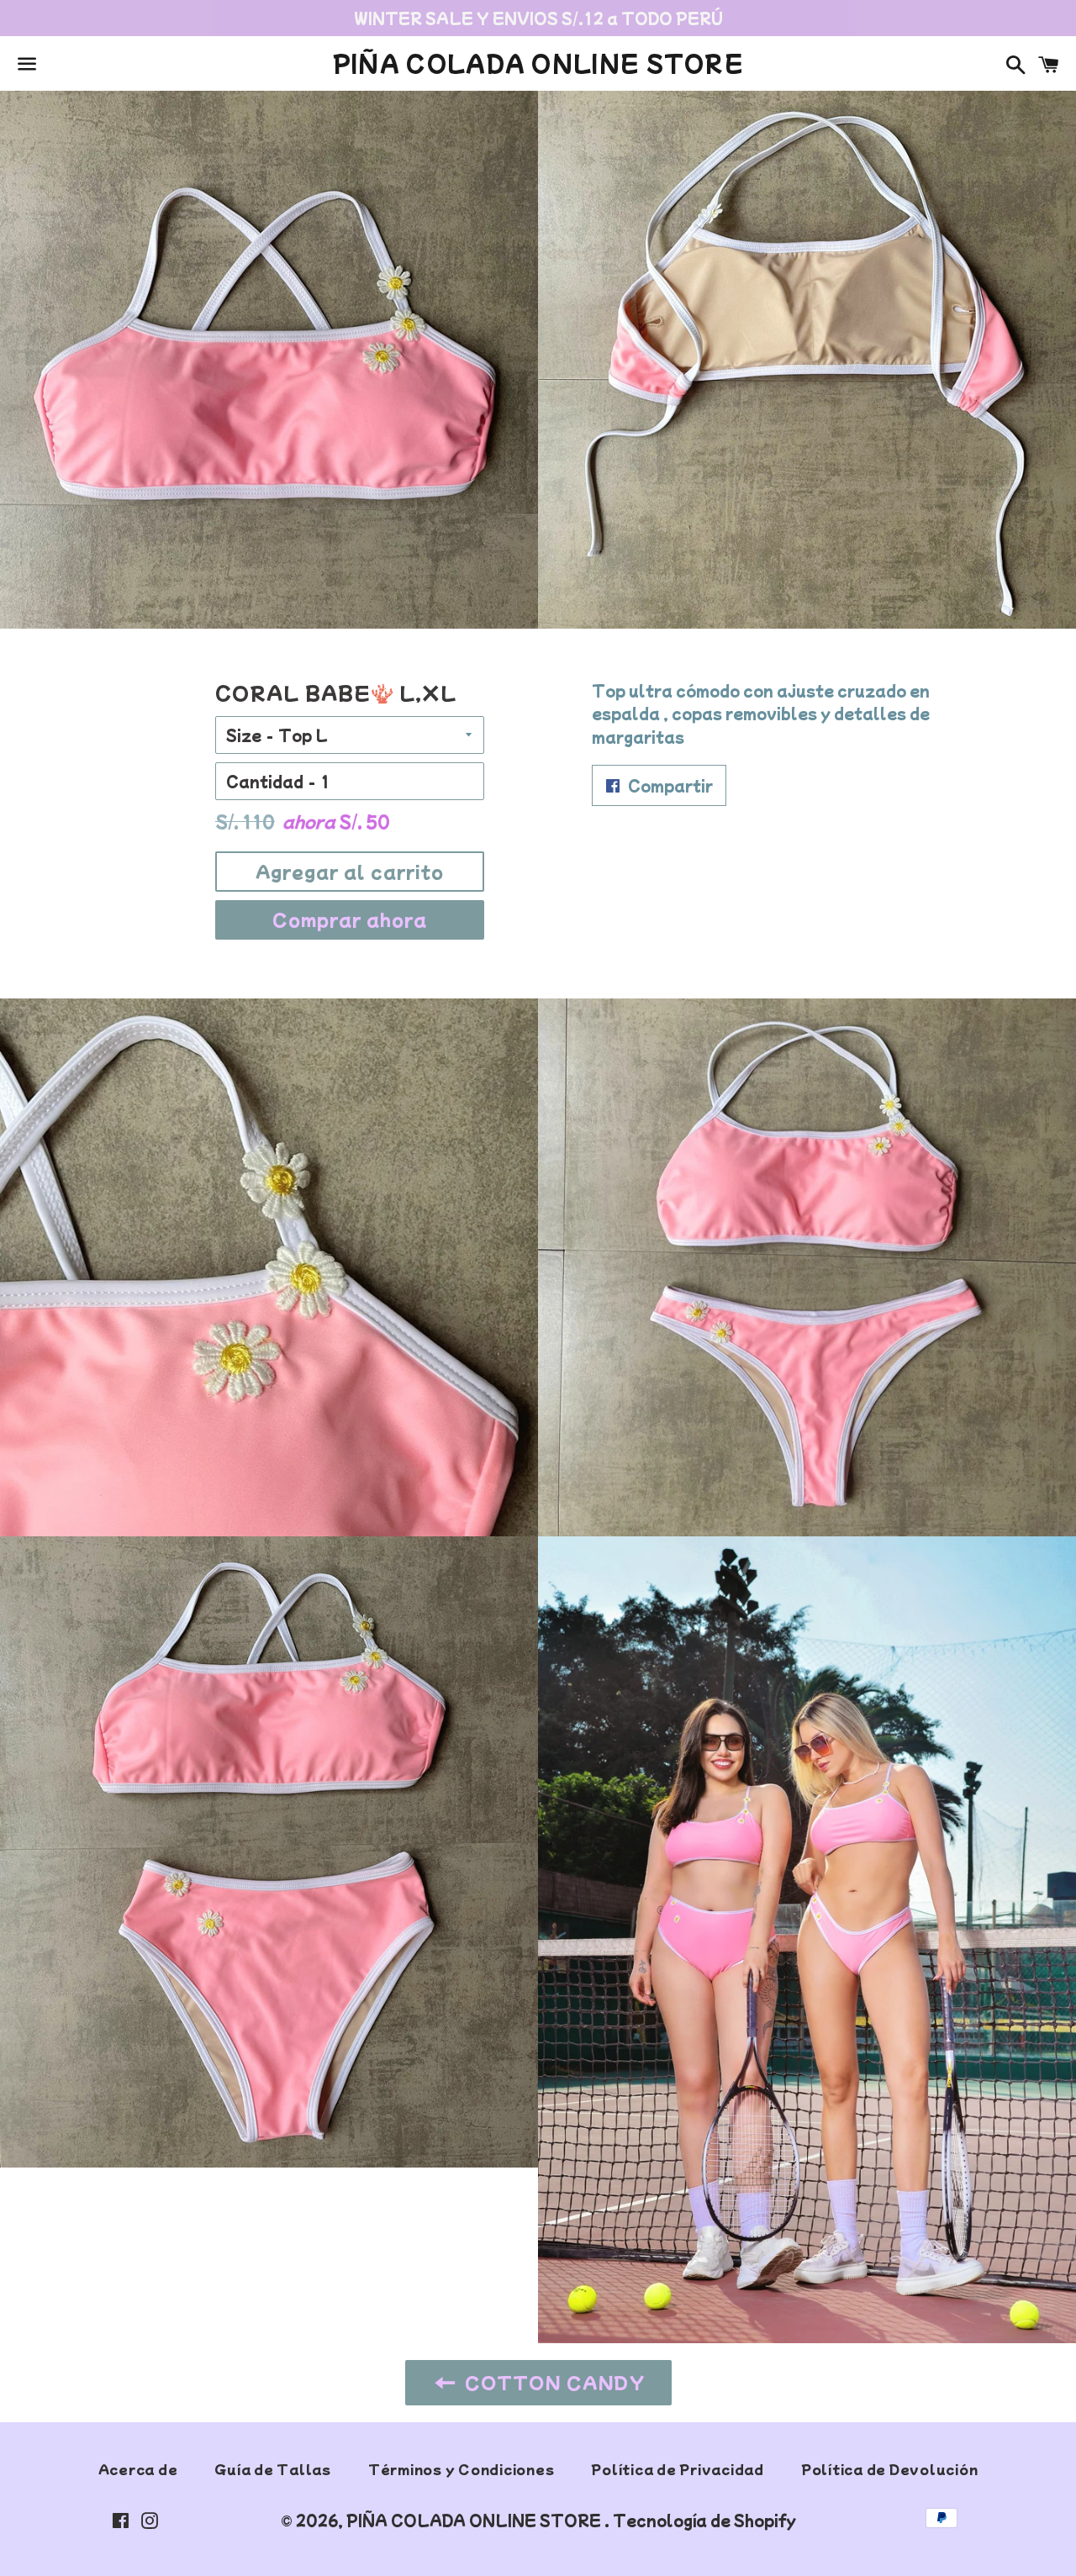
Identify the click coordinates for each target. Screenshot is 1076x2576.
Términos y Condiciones (462, 2469)
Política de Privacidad (678, 2469)
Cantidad (265, 781)
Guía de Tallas (273, 2469)
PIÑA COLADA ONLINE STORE (538, 63)
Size (244, 735)
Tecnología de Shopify (704, 2520)
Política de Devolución (890, 2469)
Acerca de (138, 2469)
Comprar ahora (350, 919)
